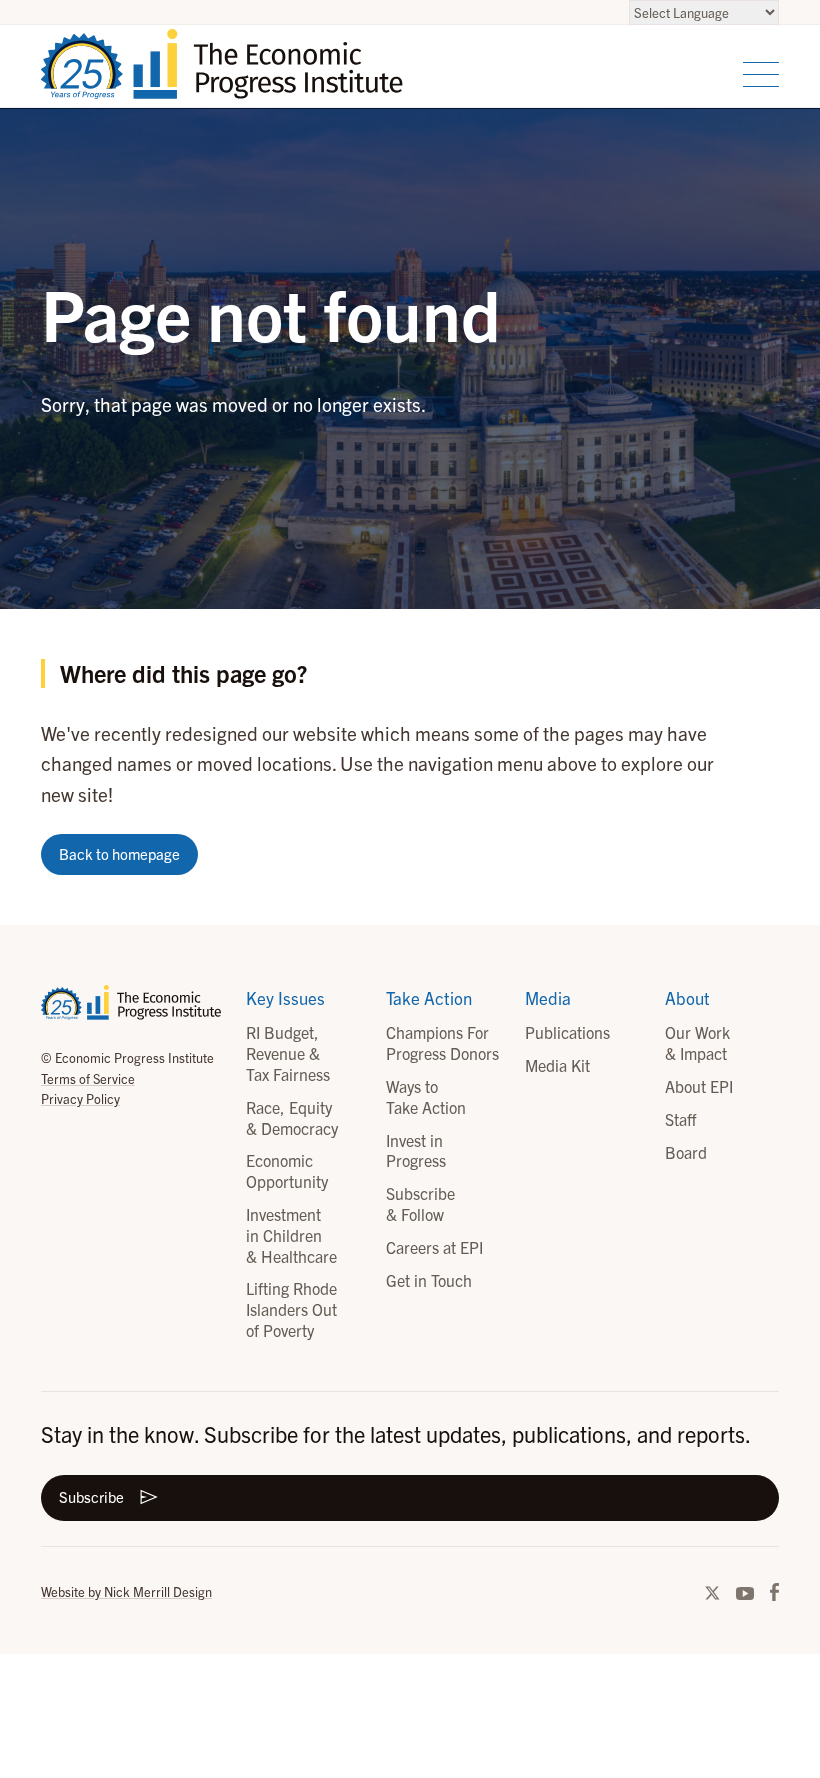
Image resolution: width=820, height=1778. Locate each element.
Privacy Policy (80, 1098)
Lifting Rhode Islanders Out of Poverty (291, 1309)
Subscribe (91, 1496)
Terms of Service (88, 1078)
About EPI (699, 1086)
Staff (680, 1119)
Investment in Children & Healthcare (291, 1235)
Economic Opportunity (287, 1170)
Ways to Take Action (426, 1096)
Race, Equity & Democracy (292, 1117)
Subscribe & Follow (420, 1203)
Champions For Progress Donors (442, 1042)
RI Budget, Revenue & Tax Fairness (288, 1053)
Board (686, 1152)
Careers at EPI (434, 1247)
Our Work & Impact (697, 1042)
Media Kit (557, 1065)
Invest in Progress (416, 1150)
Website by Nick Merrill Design (126, 1591)
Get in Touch (429, 1280)
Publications (567, 1032)
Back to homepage (119, 853)
